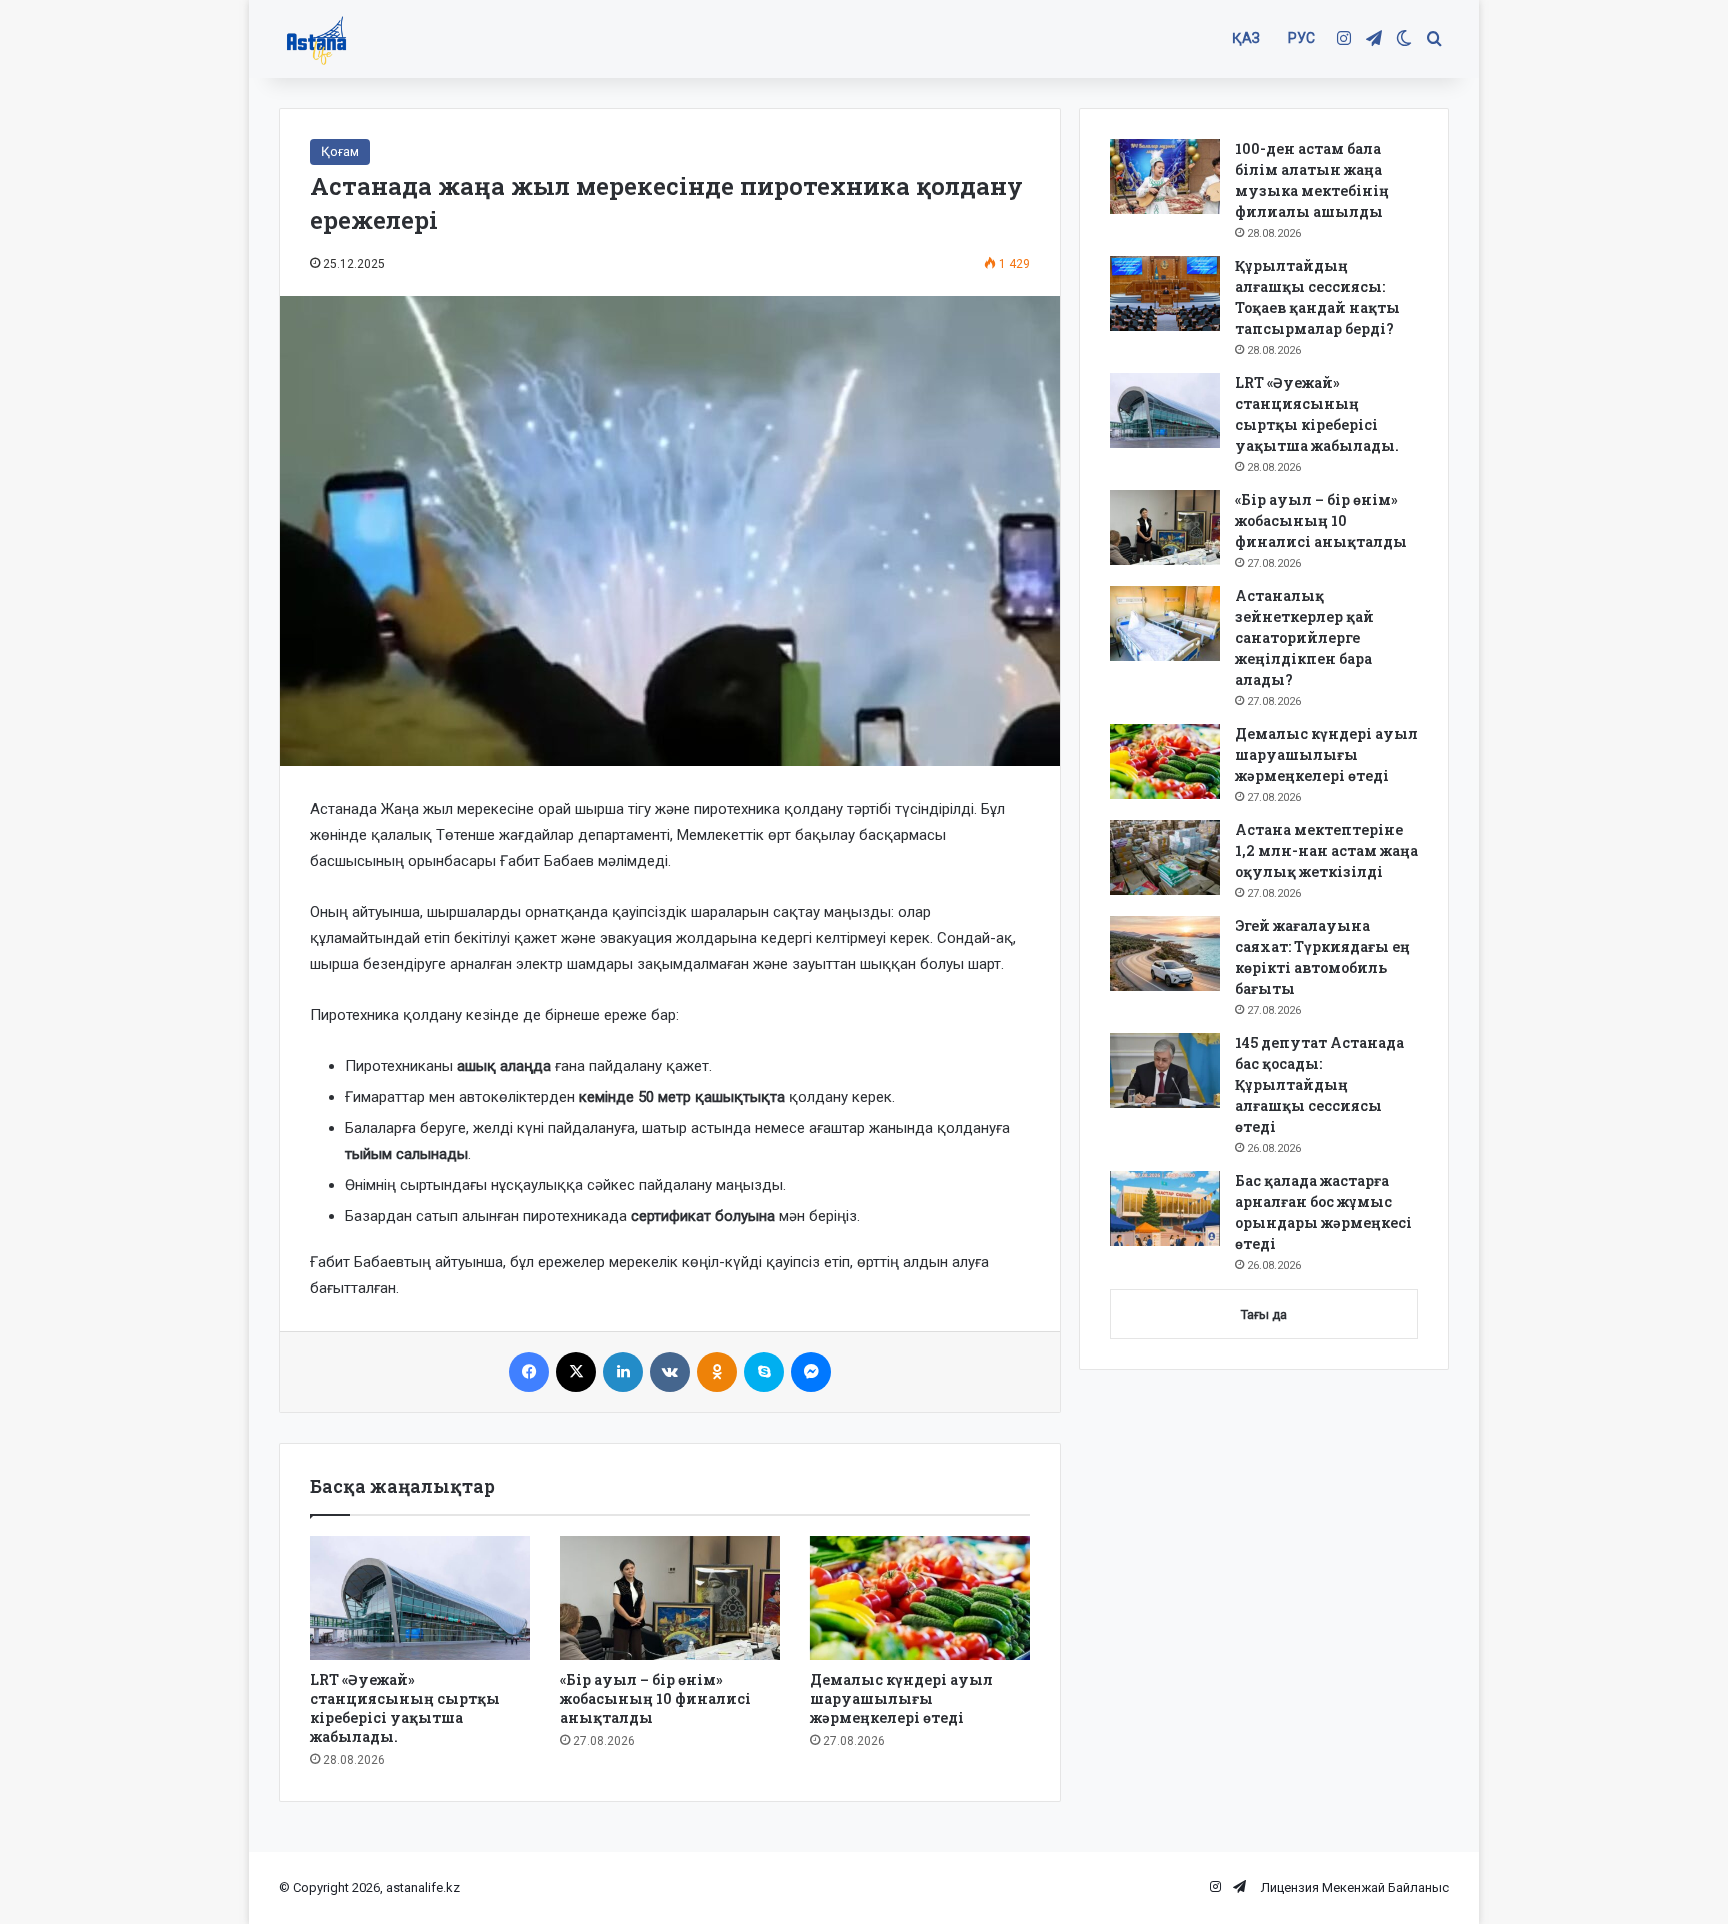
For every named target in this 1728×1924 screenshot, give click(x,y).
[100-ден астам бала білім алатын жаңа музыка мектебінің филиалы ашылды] (1165, 176)
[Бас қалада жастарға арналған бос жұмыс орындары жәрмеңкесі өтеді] (1165, 1208)
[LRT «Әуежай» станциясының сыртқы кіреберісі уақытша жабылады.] (420, 1597)
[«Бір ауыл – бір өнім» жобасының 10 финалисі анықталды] (670, 1598)
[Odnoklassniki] (717, 1372)
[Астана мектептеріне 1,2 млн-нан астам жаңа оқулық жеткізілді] (1165, 857)
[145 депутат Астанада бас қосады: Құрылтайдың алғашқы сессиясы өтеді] (1165, 1070)
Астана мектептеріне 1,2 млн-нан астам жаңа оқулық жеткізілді (1326, 850)
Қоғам (340, 151)
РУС (1301, 38)
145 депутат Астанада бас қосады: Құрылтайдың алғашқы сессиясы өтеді (1319, 1084)
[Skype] (764, 1372)
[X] (576, 1372)
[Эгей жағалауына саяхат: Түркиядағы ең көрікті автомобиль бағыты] (1165, 953)
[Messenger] (811, 1372)
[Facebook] (529, 1372)
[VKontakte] (670, 1372)
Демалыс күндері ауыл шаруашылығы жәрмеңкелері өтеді (901, 1698)
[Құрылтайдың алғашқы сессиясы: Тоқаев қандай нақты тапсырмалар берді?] (1165, 293)
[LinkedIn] (623, 1372)
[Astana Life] (316, 39)
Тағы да (1264, 1314)
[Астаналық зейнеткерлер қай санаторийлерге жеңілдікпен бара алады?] (1165, 623)
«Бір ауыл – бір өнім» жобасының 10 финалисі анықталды (655, 1698)
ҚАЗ (1246, 38)
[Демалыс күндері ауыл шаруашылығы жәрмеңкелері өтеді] (920, 1598)
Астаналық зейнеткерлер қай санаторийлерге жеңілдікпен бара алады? (1304, 637)
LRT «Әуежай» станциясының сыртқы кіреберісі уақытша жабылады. (405, 1708)
